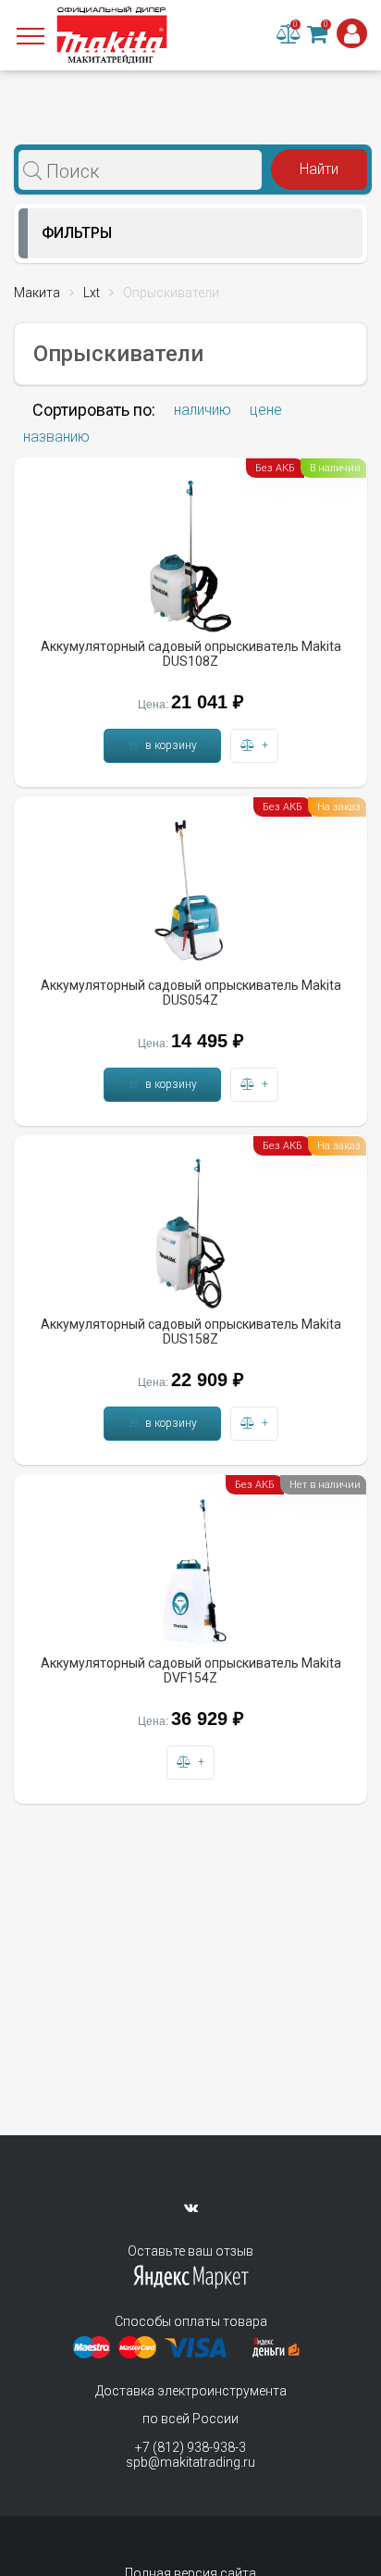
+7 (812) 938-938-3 (190, 2447)
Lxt (92, 293)
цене (266, 410)
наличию (203, 410)
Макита (37, 293)
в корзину (170, 745)
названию (56, 437)
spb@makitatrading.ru (190, 2462)
